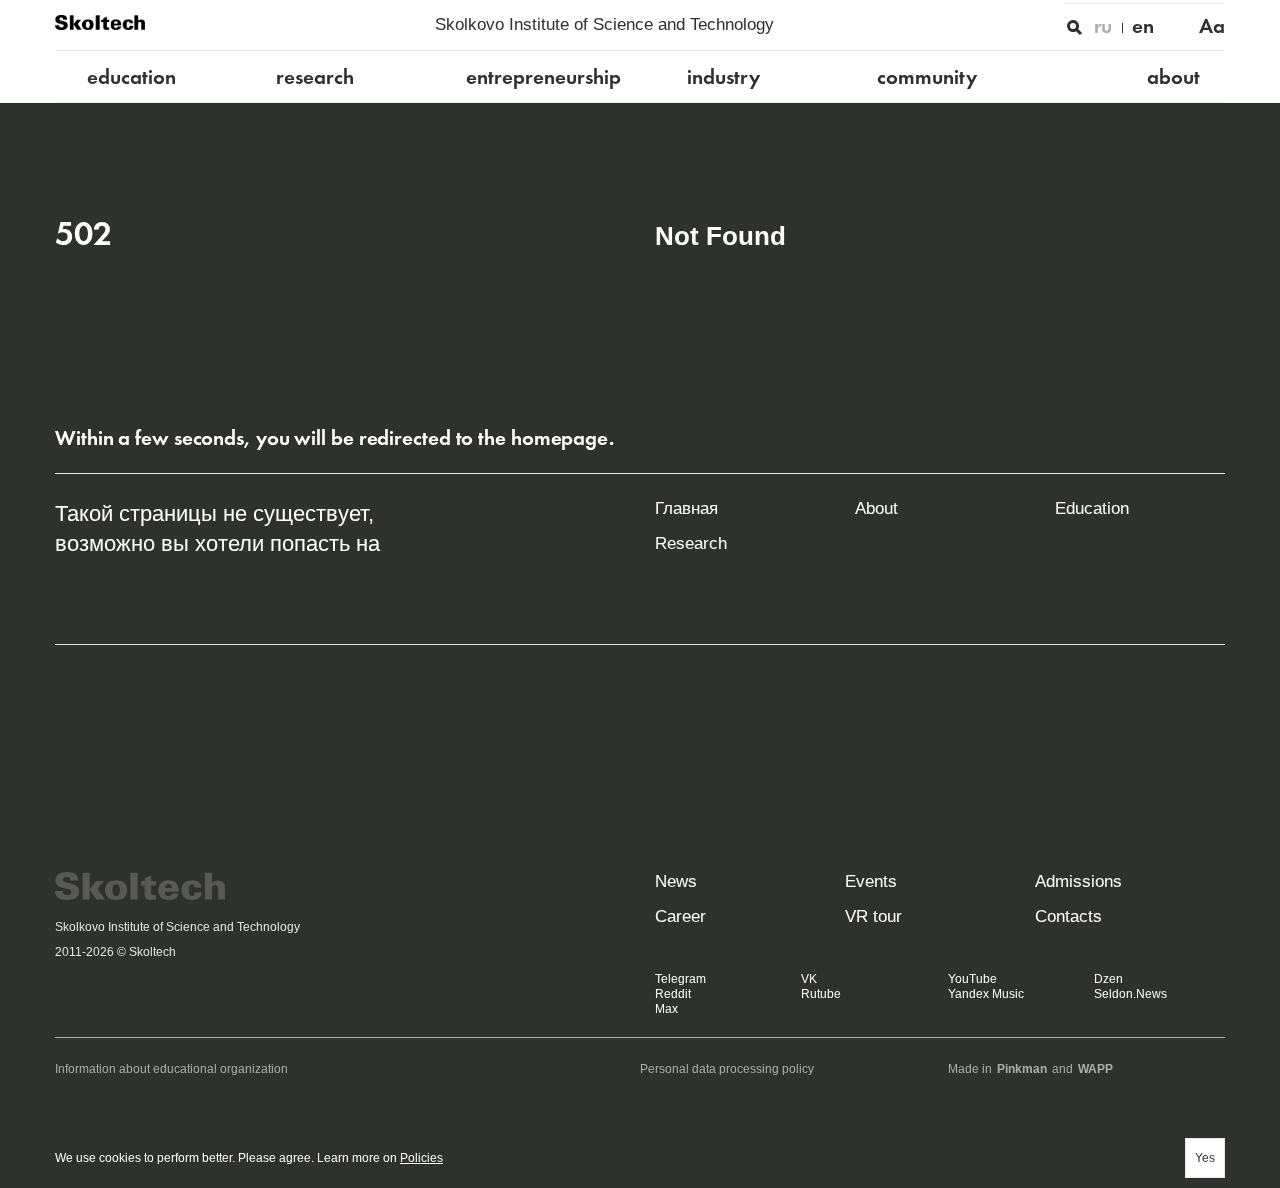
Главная (686, 508)
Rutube (821, 994)
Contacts (1068, 916)
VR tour (873, 916)
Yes (1205, 1158)
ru (1103, 26)
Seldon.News (1130, 994)
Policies (421, 1158)
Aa (1212, 26)
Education (1092, 508)
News (676, 881)
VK (809, 979)
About (876, 508)
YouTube (972, 979)
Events (871, 881)
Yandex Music (986, 994)
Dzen (1108, 979)
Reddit (673, 994)
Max (666, 1009)
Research (691, 543)
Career (680, 916)
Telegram (680, 979)
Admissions (1078, 881)
